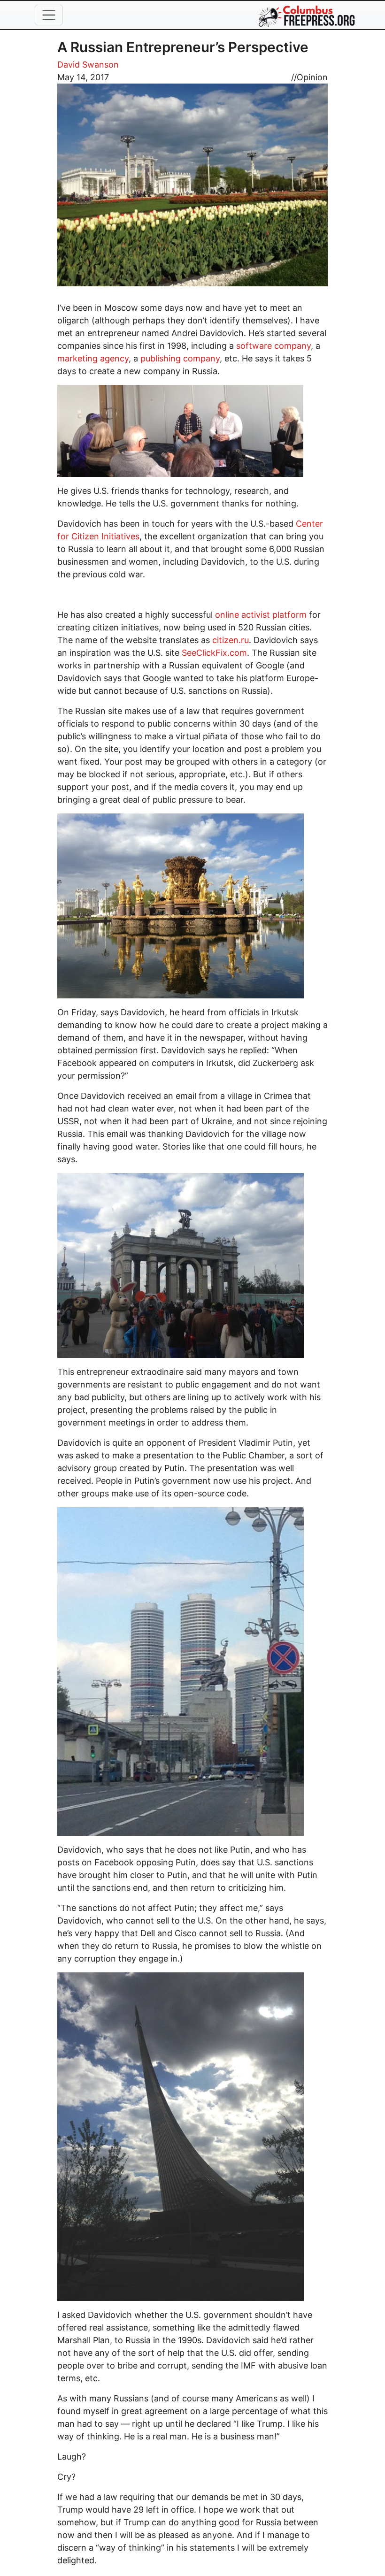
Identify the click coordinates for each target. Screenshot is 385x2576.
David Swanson (88, 65)
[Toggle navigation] (49, 15)
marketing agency (93, 358)
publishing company (180, 358)
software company (273, 346)
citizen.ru (231, 640)
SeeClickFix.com (214, 653)
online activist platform (261, 615)
